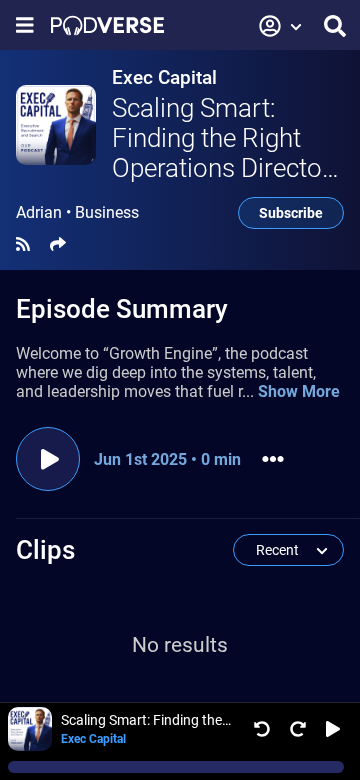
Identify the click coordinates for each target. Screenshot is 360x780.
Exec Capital (164, 77)
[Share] (58, 244)
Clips (45, 550)
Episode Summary (122, 309)
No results (180, 645)
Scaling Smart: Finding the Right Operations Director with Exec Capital (221, 153)
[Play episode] (48, 459)
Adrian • (77, 213)
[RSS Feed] (23, 244)
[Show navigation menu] (25, 25)
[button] (281, 26)
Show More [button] (299, 391)
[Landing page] (107, 25)
